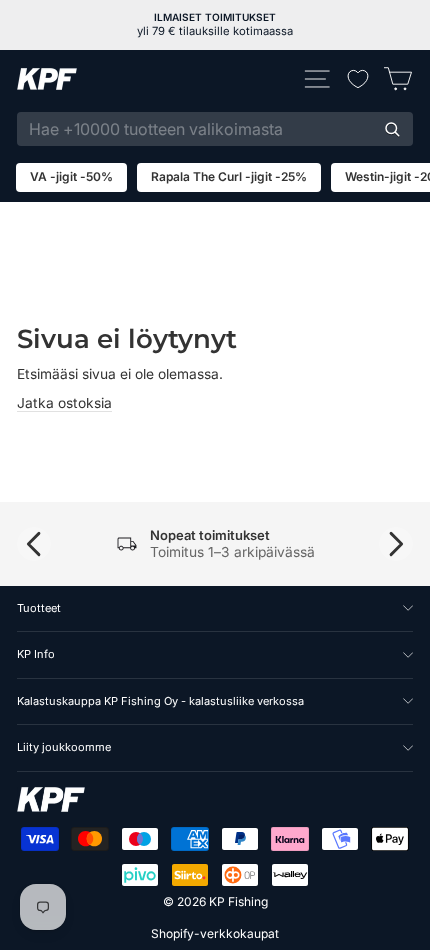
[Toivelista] (358, 79)
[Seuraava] (396, 544)
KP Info (36, 654)
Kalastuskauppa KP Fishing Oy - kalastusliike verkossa (160, 701)
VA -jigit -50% (71, 176)
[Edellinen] (34, 544)
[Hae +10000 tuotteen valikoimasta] (392, 129)
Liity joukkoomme (64, 747)
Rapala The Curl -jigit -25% (229, 176)
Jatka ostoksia (64, 403)
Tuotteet (39, 608)
